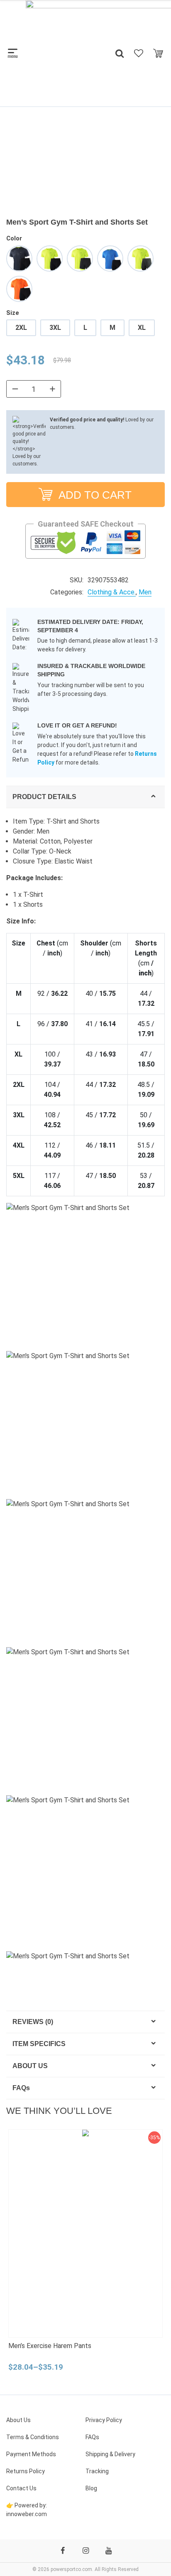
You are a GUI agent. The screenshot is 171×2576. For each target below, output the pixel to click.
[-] (15, 389)
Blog (91, 2488)
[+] (52, 389)
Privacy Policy (104, 2420)
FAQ (21, 2088)
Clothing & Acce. (112, 592)
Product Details (44, 797)
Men (145, 592)
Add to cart (94, 495)
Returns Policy (26, 2471)
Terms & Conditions (33, 2437)
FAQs (92, 2437)
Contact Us (21, 2488)
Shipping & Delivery (110, 2454)
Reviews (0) (33, 2022)
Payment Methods (31, 2454)
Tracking (97, 2471)
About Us (30, 2066)
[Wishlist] (139, 53)
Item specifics (39, 2044)
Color (14, 238)
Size (13, 313)
